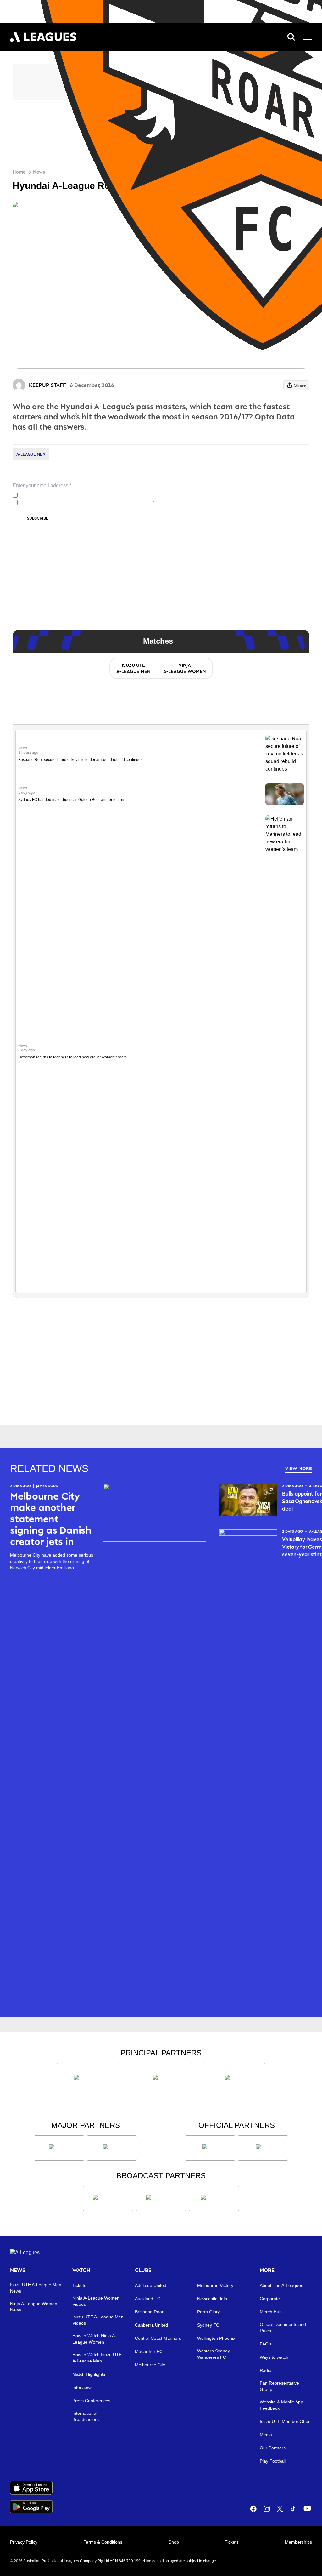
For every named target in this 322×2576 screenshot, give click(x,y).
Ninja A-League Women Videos (96, 2301)
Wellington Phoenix (216, 2338)
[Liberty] (59, 2148)
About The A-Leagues (281, 2285)
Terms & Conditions (103, 2542)
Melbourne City (150, 2365)
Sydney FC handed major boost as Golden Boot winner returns (72, 800)
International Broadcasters (86, 2416)
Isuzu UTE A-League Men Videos (98, 2320)
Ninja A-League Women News (34, 2307)
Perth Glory (208, 2312)
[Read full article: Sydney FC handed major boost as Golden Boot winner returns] (285, 794)
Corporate (270, 2299)
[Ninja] (161, 2079)
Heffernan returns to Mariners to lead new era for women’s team (72, 1057)
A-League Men (31, 454)
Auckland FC (148, 2299)
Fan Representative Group (279, 2386)
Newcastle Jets (212, 2299)
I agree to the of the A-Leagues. (67, 495)
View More (299, 1468)
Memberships (298, 2542)
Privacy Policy (62, 495)
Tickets (79, 2285)
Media (266, 2435)
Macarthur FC (149, 2351)
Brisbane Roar (149, 2312)
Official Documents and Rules (283, 2328)
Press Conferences (91, 2401)
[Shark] (234, 2079)
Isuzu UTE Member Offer (285, 2421)
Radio (266, 2370)
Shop (174, 2542)
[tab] (133, 668)
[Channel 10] (108, 2198)
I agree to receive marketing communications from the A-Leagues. (87, 503)
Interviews (82, 2387)
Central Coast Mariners (158, 2338)
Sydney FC (208, 2325)
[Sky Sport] (214, 2198)
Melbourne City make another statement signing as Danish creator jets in (51, 1519)
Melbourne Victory (215, 2285)
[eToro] (112, 2148)
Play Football (273, 2461)
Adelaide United (151, 2285)
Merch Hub (271, 2312)
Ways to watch (274, 2357)
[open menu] (307, 37)
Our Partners (273, 2448)
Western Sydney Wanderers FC (214, 2354)
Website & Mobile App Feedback (281, 2405)
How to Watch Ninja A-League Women (94, 2339)
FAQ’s (266, 2344)
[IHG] (263, 2148)
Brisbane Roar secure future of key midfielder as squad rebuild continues (80, 760)
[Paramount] (161, 2198)
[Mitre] (210, 2148)
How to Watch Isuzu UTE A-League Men (97, 2358)
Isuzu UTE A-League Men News (36, 2288)
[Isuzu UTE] (88, 2079)
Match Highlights (89, 2374)
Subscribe (38, 518)
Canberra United (151, 2325)
